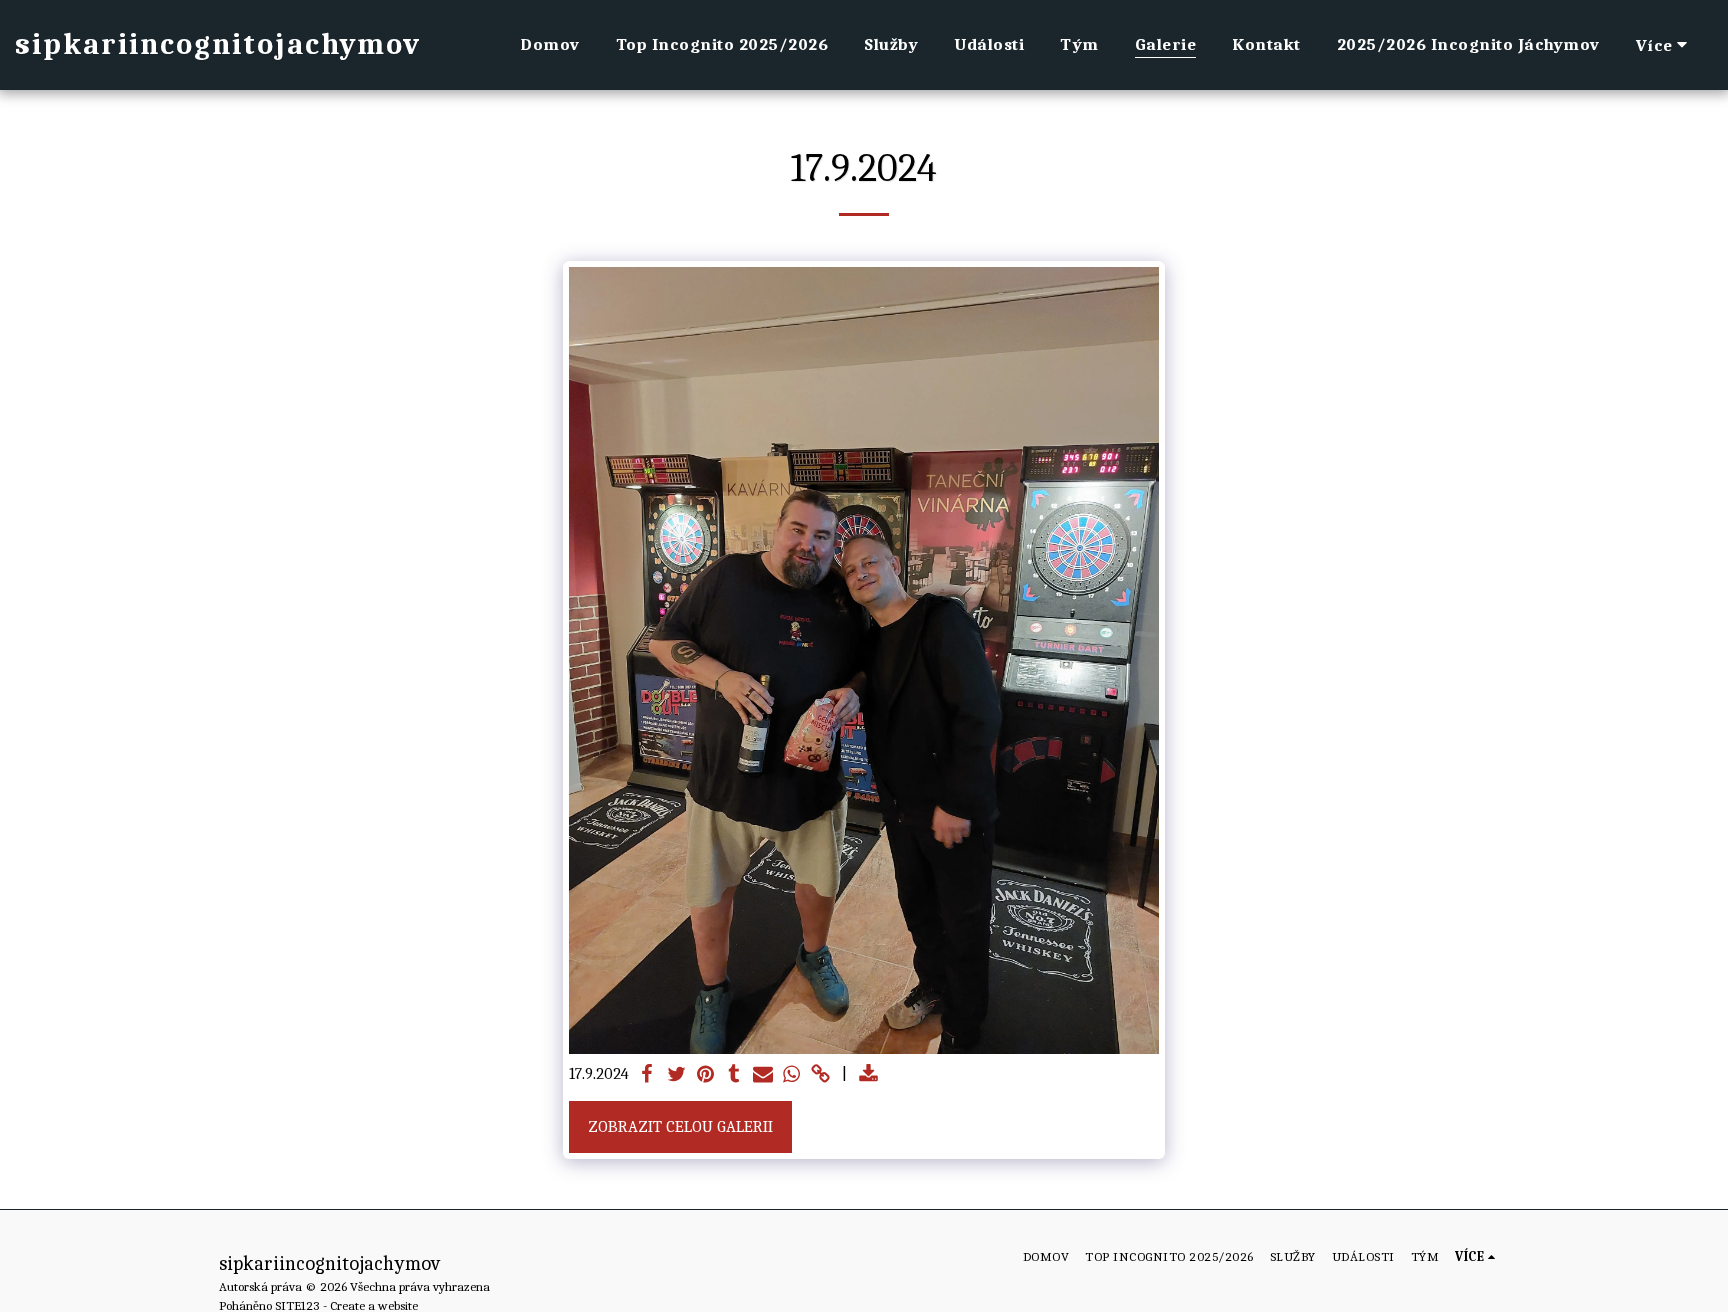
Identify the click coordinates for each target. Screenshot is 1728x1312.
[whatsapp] (791, 1075)
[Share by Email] (763, 1075)
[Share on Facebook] (647, 1075)
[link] (820, 1075)
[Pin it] (705, 1075)
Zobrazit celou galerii (680, 1126)
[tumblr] (734, 1075)
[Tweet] (676, 1075)
